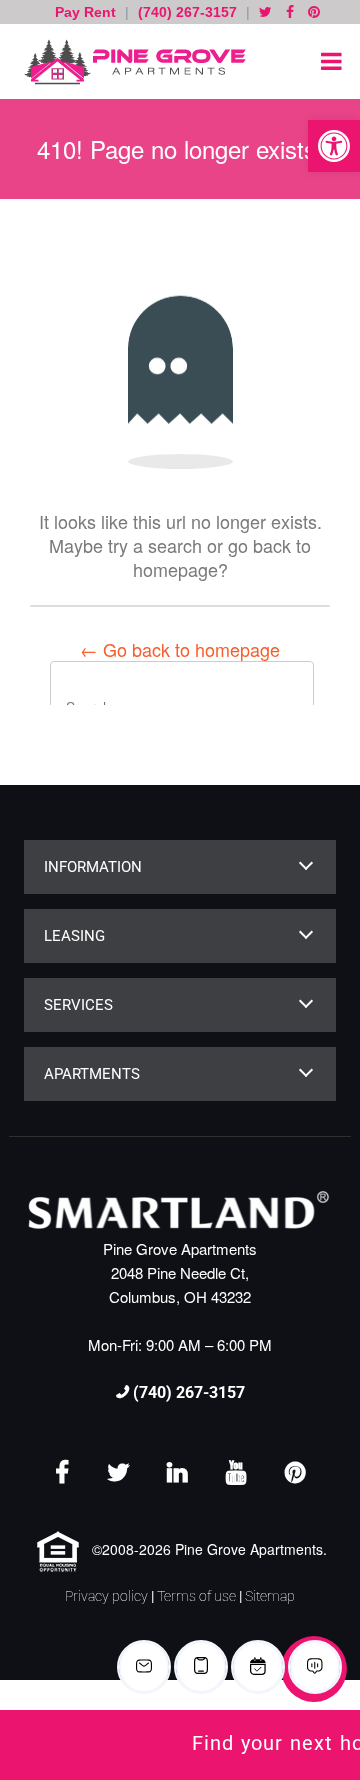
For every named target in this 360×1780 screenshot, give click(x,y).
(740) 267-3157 (187, 12)
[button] (334, 146)
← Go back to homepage (180, 649)
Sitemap (270, 1596)
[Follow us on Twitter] (265, 12)
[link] (180, 1745)
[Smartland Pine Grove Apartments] (130, 61)
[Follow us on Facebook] (290, 12)
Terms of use (196, 1596)
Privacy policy (106, 1596)
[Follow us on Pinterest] (314, 12)
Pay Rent (87, 12)
